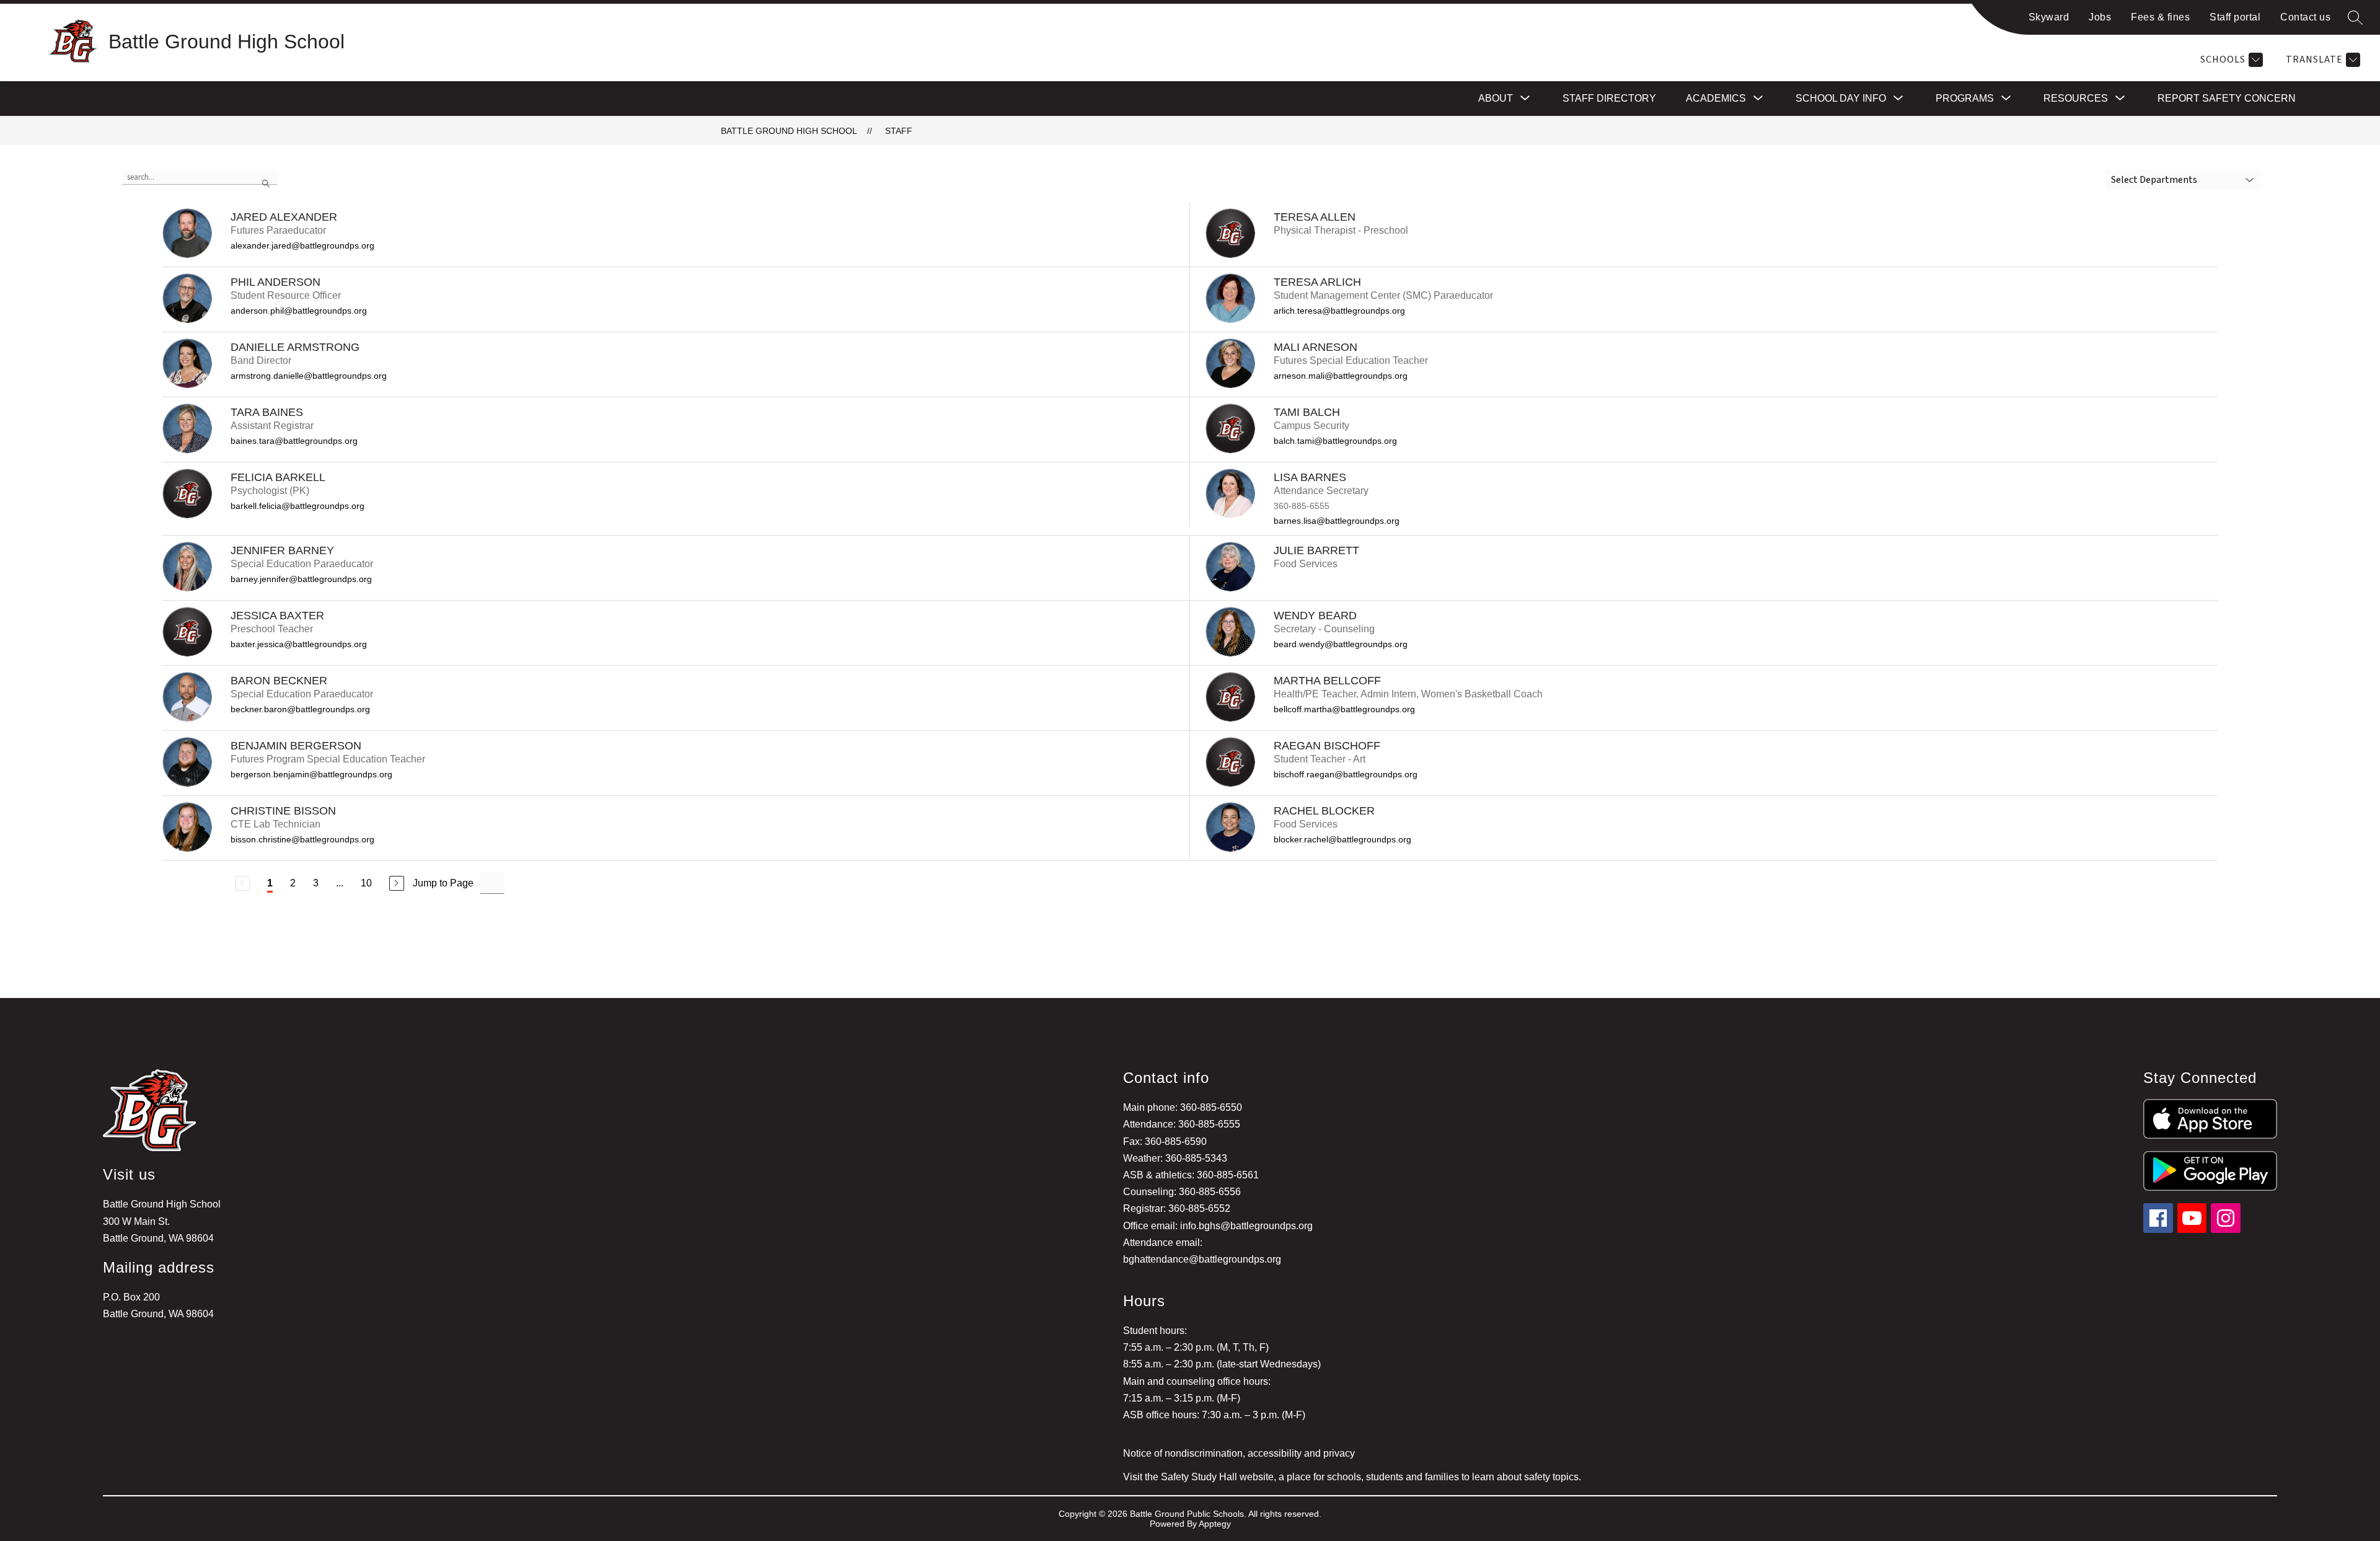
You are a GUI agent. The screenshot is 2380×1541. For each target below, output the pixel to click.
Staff (899, 131)
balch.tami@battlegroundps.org (1335, 441)
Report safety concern (2227, 98)
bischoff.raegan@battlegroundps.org (1346, 774)
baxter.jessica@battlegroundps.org (299, 644)
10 (366, 883)
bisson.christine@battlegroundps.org (302, 839)
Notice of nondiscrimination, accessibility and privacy (1239, 1453)
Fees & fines (2160, 17)
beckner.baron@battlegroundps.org (300, 709)
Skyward (2049, 17)
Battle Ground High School (789, 131)
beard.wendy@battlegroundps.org (1341, 644)
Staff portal (2235, 17)
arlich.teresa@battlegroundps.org (1339, 311)
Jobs (2100, 17)
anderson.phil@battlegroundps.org (299, 311)
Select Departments (2154, 180)
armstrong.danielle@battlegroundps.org (309, 376)
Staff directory (1609, 98)
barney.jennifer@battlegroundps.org (301, 579)
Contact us (2305, 17)
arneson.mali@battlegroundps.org (1341, 376)
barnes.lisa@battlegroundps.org (1337, 521)
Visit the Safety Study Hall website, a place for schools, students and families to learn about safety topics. (1352, 1477)
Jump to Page (443, 883)
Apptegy (1215, 1524)
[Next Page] (397, 883)
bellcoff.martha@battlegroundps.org (1344, 709)
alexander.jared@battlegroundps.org (302, 245)
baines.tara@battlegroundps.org (294, 441)
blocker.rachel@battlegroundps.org (1342, 839)
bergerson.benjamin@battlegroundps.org (311, 774)
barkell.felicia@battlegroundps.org (297, 506)
